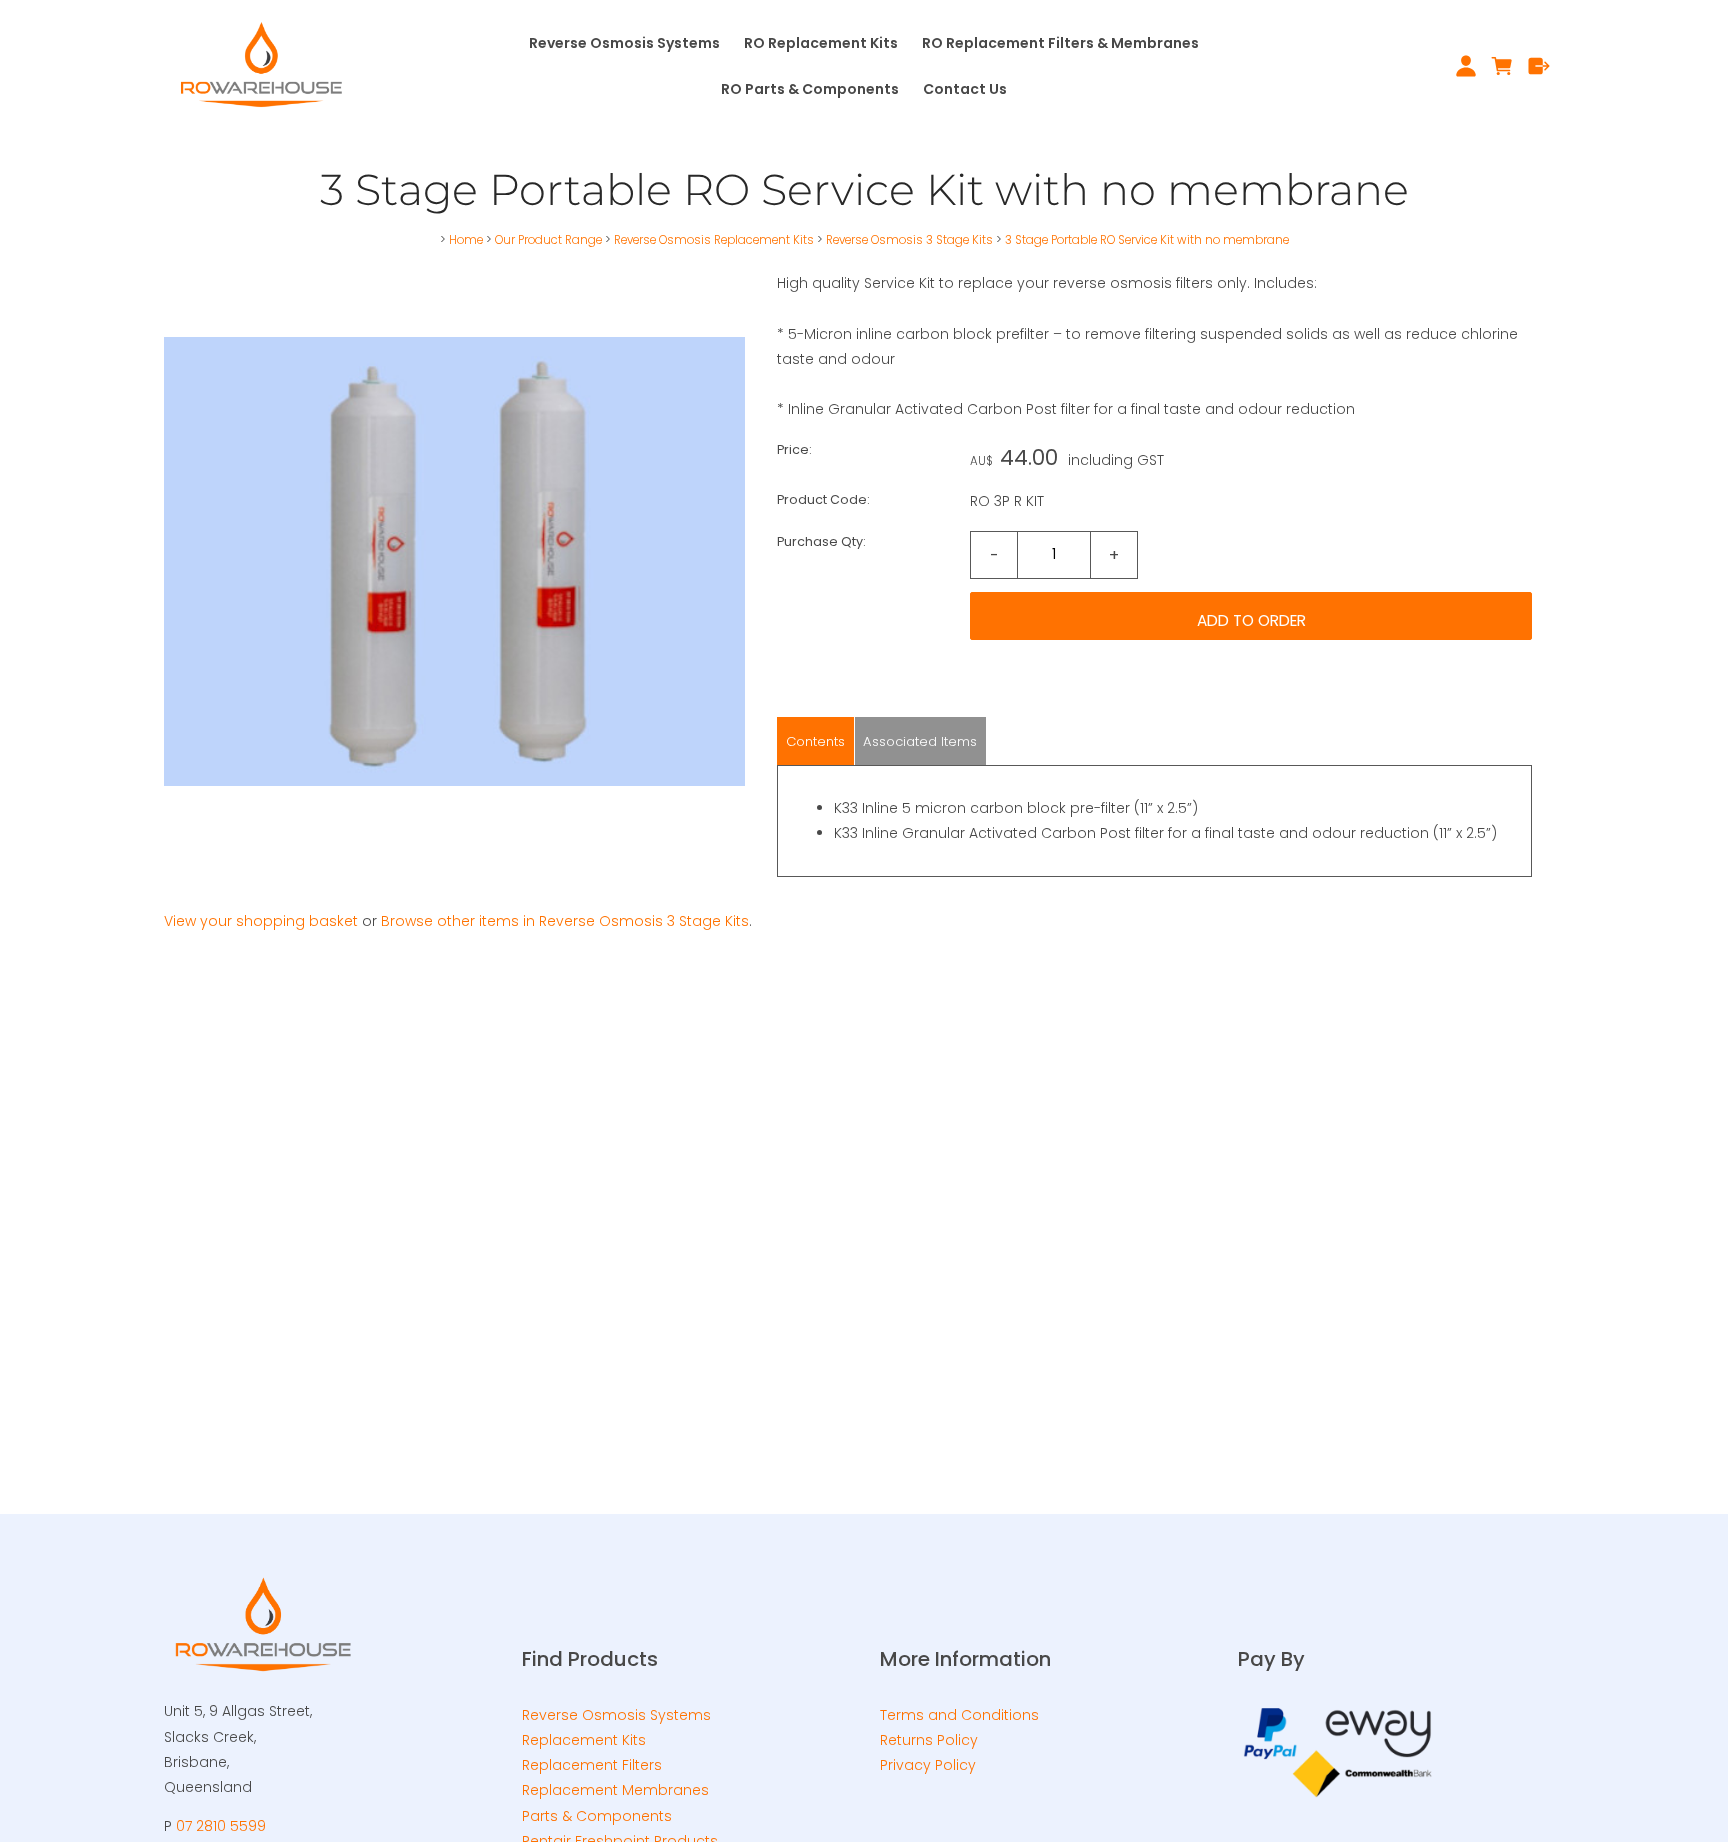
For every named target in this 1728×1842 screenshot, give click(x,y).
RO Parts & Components (810, 89)
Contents (815, 741)
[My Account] (1465, 66)
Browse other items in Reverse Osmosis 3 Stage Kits (565, 921)
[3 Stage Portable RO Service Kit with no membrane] (454, 847)
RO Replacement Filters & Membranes (1060, 43)
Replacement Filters (592, 1765)
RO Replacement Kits (821, 43)
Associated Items (920, 741)
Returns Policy (929, 1740)
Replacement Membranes (615, 1790)
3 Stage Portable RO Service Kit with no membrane (1147, 240)
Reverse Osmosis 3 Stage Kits (909, 240)
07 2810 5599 (221, 1826)
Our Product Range (548, 240)
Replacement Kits (584, 1740)
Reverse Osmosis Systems (624, 43)
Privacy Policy (928, 1765)
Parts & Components (597, 1816)
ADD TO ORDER (1251, 620)
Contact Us (965, 89)
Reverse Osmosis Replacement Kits (714, 240)
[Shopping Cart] (1502, 66)
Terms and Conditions (959, 1715)
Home (466, 240)
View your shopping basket (261, 921)
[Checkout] (1539, 66)
